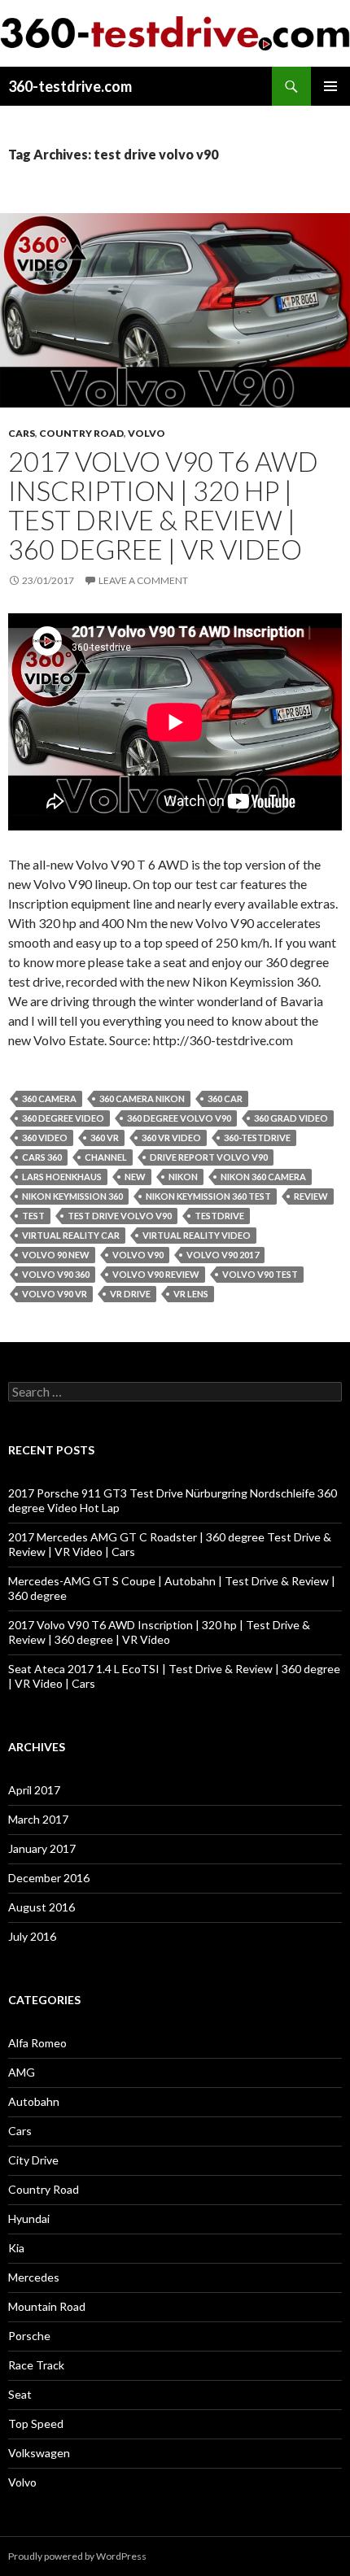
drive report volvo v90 (209, 1157)
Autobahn (34, 2101)
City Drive (33, 2160)
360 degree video (63, 1118)
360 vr (105, 1138)
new (135, 1177)
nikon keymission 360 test (208, 1196)
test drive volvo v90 (120, 1216)
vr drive (130, 1294)
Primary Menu (330, 86)
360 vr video (171, 1138)
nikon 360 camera (263, 1177)
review (311, 1196)
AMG (22, 2072)
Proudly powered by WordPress (77, 2556)
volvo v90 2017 (223, 1255)
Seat (20, 2394)
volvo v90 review (156, 1274)
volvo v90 (138, 1255)
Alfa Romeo (37, 2043)
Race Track (36, 2365)
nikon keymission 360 (72, 1196)
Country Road (81, 433)
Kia (16, 2248)
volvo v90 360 (56, 1274)
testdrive (219, 1216)
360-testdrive (257, 1138)
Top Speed (36, 2423)
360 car (225, 1098)
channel (106, 1157)
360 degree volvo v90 (179, 1118)
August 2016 (42, 1907)
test (33, 1216)
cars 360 (42, 1157)
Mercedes (34, 2277)
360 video (45, 1138)
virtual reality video (197, 1235)
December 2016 (49, 1878)
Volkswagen (39, 2453)
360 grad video (291, 1118)
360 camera (49, 1098)
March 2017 (38, 1819)
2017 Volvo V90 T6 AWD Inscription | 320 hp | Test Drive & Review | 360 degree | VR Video (163, 505)
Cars (22, 433)
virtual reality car (71, 1235)
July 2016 (32, 1936)
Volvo (147, 433)
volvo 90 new (56, 1255)
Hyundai (29, 2219)
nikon (183, 1177)
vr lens (191, 1294)
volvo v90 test (260, 1274)
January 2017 (42, 1848)
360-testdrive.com (70, 86)
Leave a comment (143, 580)
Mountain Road (47, 2306)
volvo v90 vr (55, 1294)
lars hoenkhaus (62, 1177)
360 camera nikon (142, 1098)
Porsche (29, 2336)
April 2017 (34, 1790)
